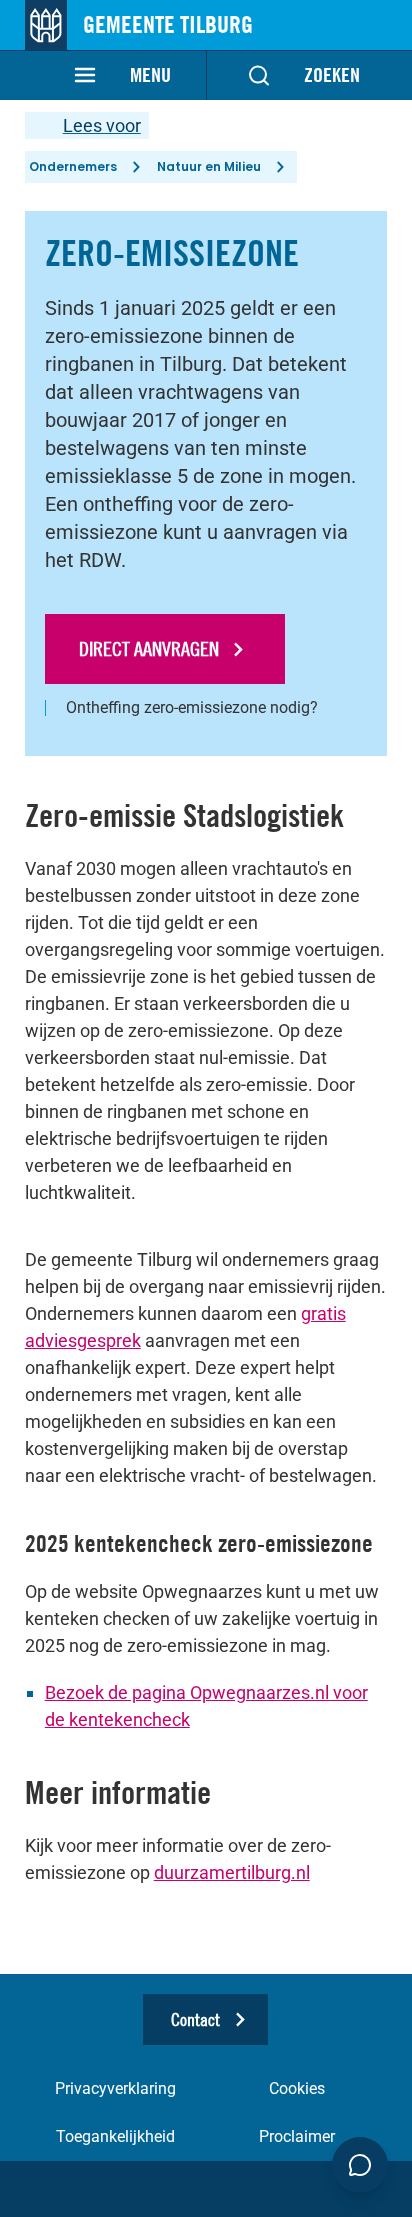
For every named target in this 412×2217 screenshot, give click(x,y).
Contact (195, 2019)
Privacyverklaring (115, 2088)
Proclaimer (297, 2136)
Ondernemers (73, 166)
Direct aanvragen (149, 648)
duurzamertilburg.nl (232, 1872)
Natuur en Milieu (209, 166)
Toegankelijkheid (115, 2136)
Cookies (297, 2088)
